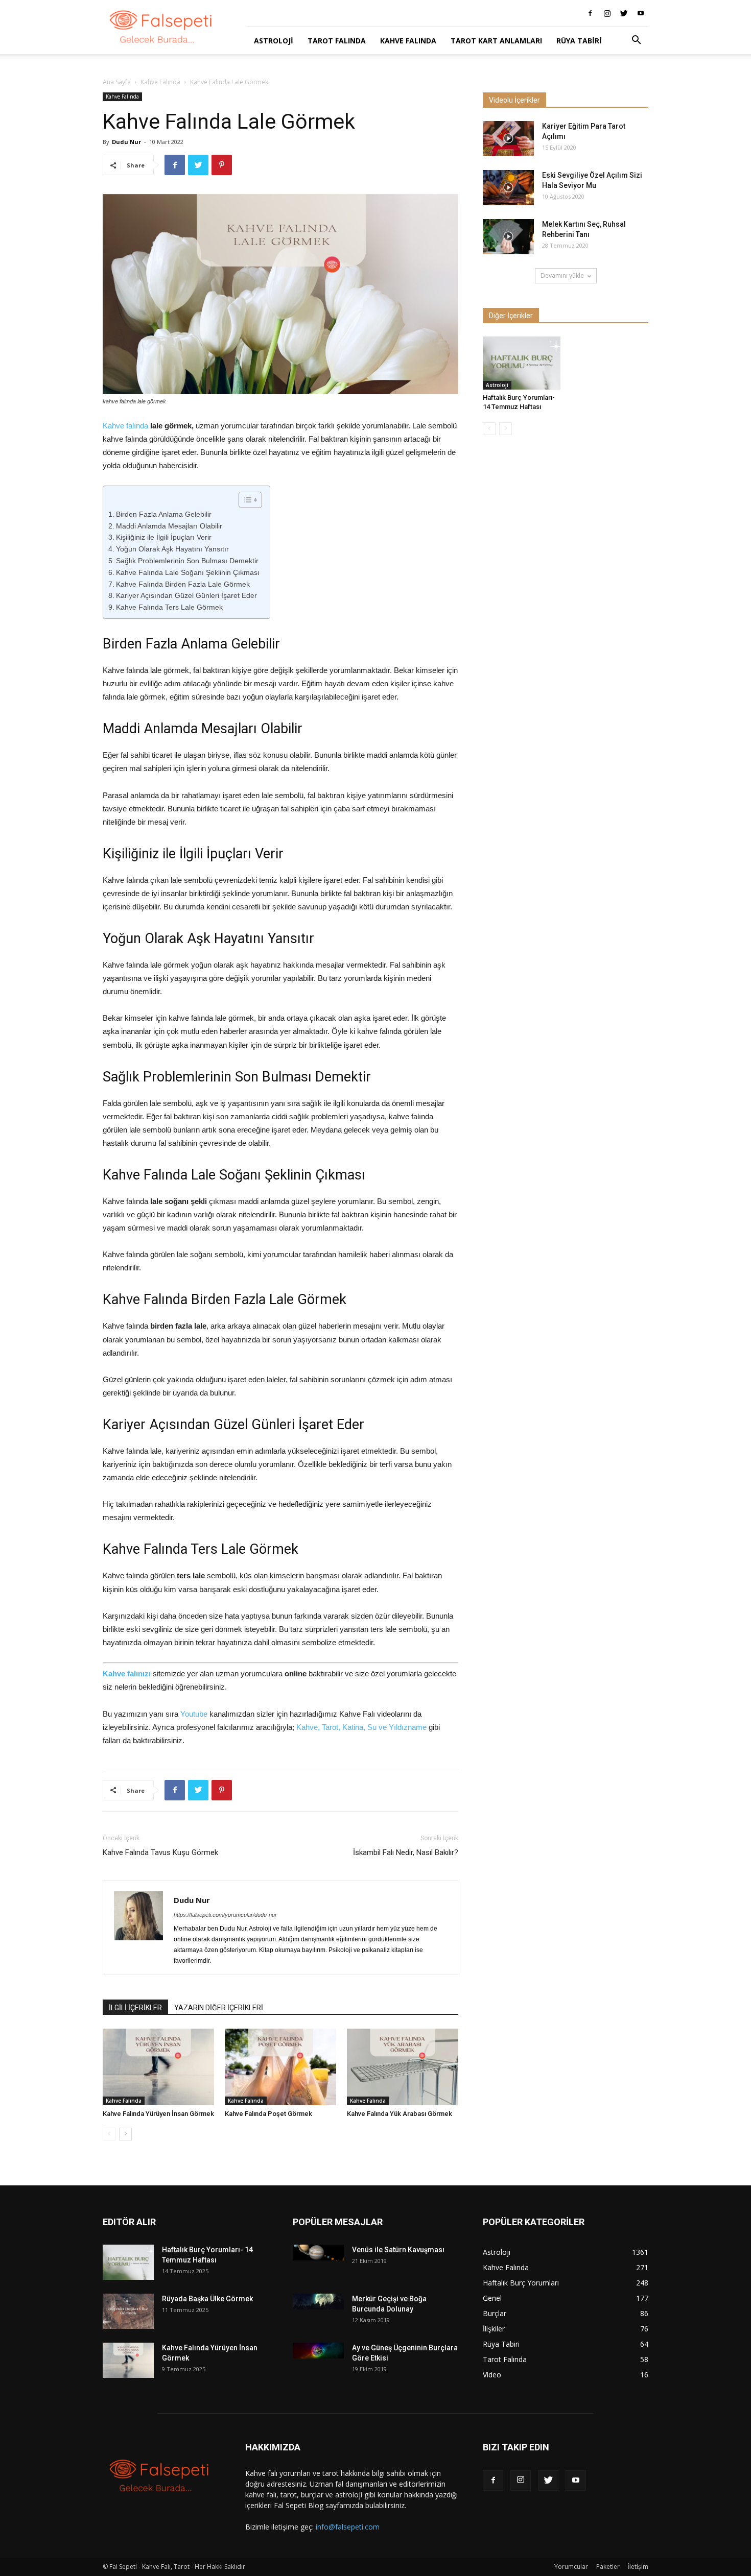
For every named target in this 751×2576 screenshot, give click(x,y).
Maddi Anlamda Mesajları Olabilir (169, 526)
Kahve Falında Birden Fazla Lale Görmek (183, 584)
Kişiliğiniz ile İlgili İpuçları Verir (164, 537)
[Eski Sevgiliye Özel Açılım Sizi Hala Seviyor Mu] (508, 188)
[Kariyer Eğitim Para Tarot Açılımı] (508, 139)
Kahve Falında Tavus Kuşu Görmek (160, 1852)
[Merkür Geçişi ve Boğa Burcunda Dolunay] (318, 2302)
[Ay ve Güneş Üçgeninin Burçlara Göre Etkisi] (318, 2351)
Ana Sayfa (117, 82)
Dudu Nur (126, 142)
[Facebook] (590, 13)
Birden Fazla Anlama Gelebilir (164, 514)
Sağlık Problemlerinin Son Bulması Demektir (187, 561)
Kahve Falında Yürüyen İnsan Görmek (158, 2114)
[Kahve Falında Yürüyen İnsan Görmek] (158, 2067)
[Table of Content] (250, 500)
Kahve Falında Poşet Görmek (268, 2114)
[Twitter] (624, 13)
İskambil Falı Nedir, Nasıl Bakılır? (406, 1852)
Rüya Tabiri (579, 41)
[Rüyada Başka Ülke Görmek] (128, 2311)
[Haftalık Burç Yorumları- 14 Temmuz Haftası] (522, 363)
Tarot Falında (337, 41)
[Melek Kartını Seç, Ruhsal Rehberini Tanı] (508, 237)
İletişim (638, 2567)
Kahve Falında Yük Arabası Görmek (400, 2114)
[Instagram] (607, 13)
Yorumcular (571, 2567)
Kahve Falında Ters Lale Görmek (169, 607)
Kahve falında (125, 426)
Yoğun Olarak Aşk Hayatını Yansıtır (172, 549)
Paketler (608, 2567)
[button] (636, 41)
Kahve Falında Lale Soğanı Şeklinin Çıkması (188, 572)
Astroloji (274, 41)
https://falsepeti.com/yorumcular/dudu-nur (225, 1915)
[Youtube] (641, 13)
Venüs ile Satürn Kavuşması (398, 2250)
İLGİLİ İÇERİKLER (135, 2008)
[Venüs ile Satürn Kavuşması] (318, 2253)
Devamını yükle (562, 275)
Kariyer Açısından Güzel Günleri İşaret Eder (186, 595)
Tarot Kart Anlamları (496, 41)
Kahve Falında (408, 41)
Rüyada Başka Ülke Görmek (207, 2299)
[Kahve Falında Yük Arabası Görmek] (403, 2067)
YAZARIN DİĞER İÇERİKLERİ (219, 2008)
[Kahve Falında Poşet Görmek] (280, 2067)
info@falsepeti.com (348, 2527)
